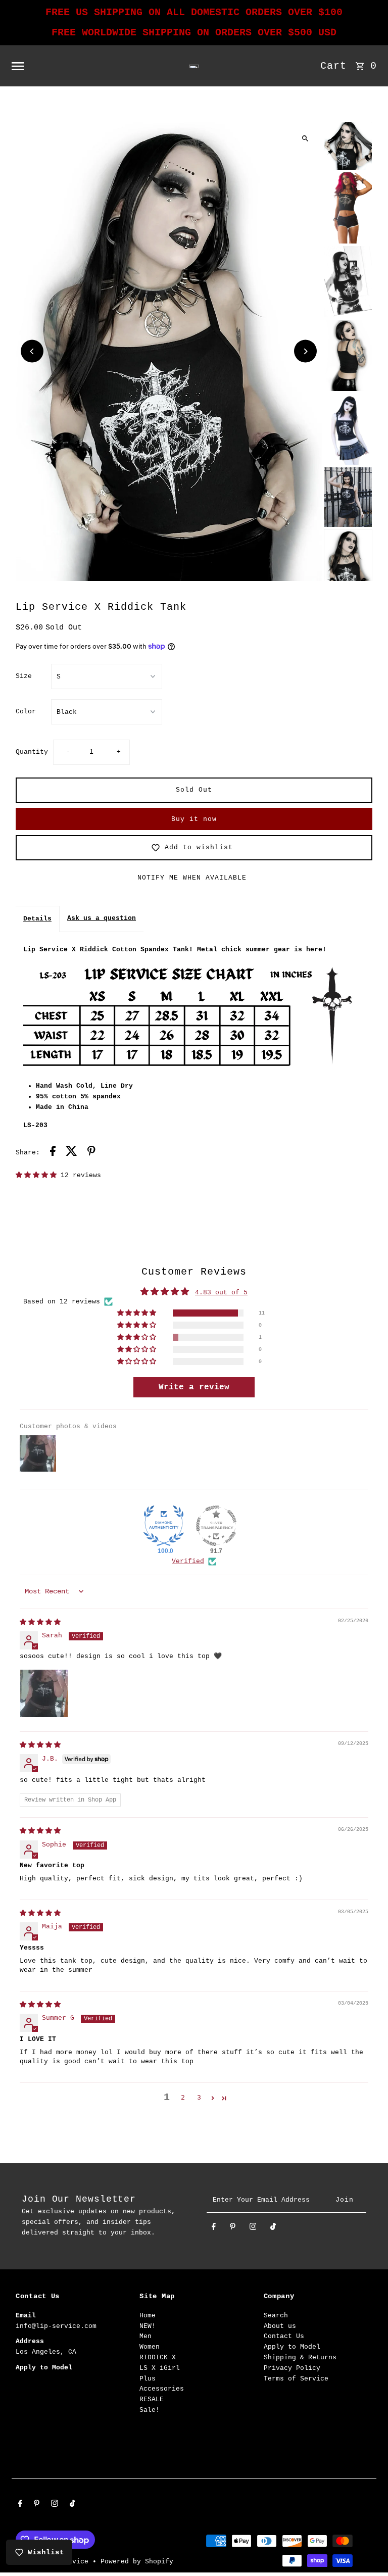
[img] (40, 1622)
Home (148, 2316)
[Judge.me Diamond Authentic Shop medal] (164, 1526)
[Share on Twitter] (71, 1153)
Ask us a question (102, 918)
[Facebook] (214, 2229)
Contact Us (284, 2336)
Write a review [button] (194, 1387)
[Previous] (32, 351)
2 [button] (183, 2098)
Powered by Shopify (137, 2562)
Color (26, 712)
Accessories (162, 2389)
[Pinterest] (233, 2229)
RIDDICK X (158, 2358)
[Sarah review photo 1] (44, 1693)
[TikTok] (273, 2229)
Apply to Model (292, 2347)
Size (24, 676)
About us (280, 2326)
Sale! (150, 2410)
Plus (148, 2379)
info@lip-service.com (56, 2326)
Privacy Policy (292, 2368)
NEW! (148, 2326)
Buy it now (194, 819)
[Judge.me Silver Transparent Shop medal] (216, 1526)
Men (145, 2336)
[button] (38, 1175)
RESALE (152, 2399)
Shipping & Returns (300, 2358)
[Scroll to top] (367, 2549)
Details (37, 919)
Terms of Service (296, 2379)
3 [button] (199, 2098)
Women (150, 2347)
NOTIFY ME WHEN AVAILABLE (192, 878)
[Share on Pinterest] (91, 1153)
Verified (188, 1561)
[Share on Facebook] (53, 1153)
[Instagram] (253, 2229)
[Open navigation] (81, 66)
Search (276, 2316)
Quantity (32, 752)
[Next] (305, 351)
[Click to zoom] (305, 138)
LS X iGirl (160, 2368)
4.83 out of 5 (221, 1293)
